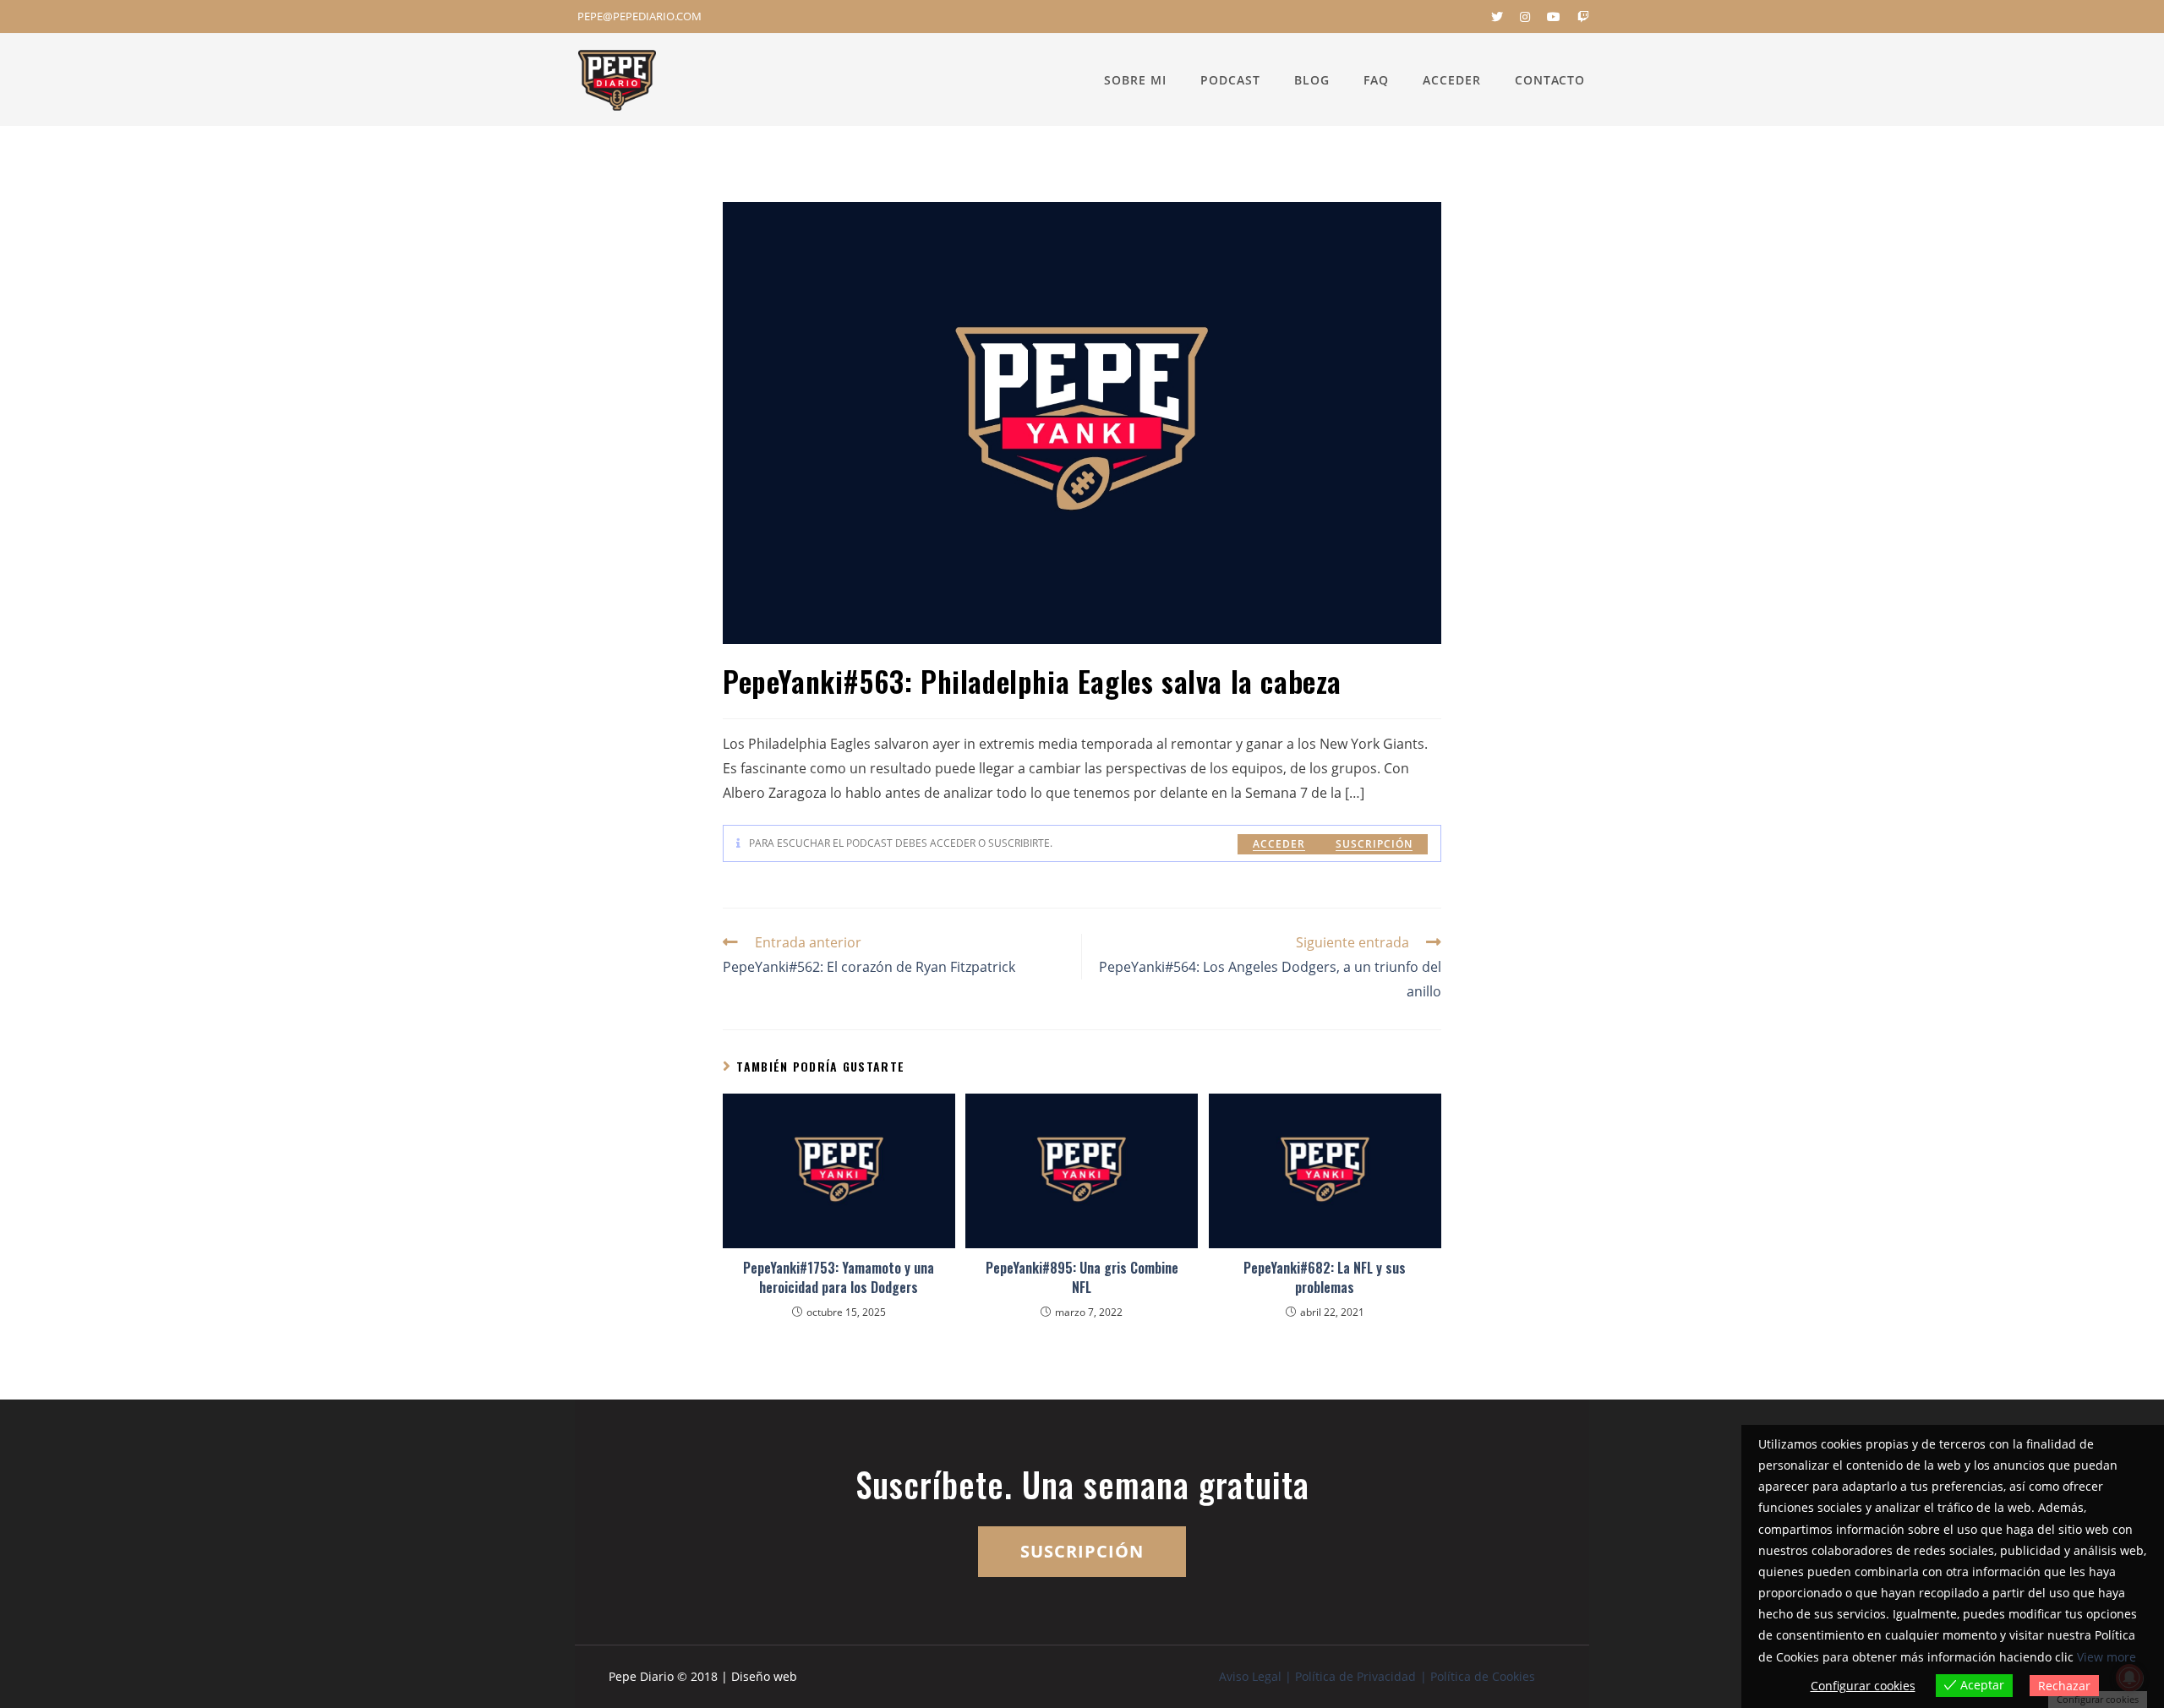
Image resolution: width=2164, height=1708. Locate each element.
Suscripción (1374, 844)
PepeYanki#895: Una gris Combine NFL (1082, 1277)
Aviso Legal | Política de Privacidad (1317, 1676)
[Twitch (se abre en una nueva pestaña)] (1579, 17)
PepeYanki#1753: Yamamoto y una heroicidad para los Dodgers (839, 1277)
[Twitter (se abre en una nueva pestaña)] (1497, 17)
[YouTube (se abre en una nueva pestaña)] (1554, 17)
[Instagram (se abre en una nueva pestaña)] (1525, 17)
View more (2107, 1657)
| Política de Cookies (1478, 1676)
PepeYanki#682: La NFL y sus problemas (1325, 1277)
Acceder (1279, 844)
